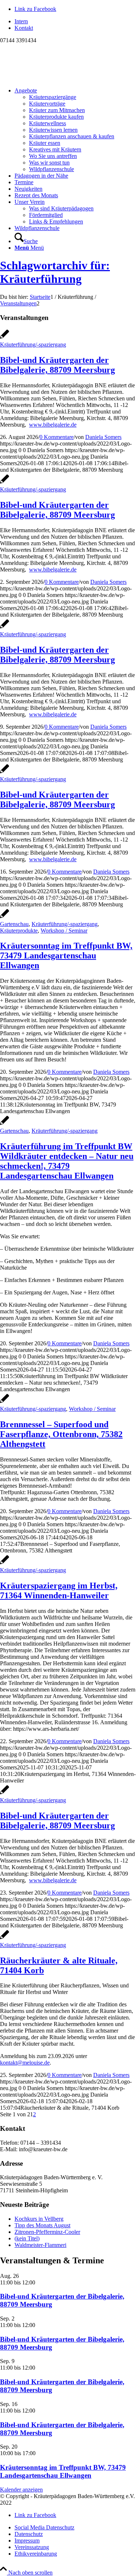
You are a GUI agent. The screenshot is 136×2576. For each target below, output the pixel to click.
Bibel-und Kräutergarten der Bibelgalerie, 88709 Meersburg (57, 365)
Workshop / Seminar (64, 931)
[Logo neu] (54, 78)
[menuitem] (75, 21)
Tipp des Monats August (42, 2225)
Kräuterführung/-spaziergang (33, 345)
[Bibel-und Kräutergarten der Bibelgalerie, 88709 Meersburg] (5, 338)
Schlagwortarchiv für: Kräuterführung (55, 272)
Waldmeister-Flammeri (40, 2245)
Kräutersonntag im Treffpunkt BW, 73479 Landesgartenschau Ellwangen (66, 955)
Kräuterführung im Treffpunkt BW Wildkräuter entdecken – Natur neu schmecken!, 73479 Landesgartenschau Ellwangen (67, 1161)
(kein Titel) (27, 2238)
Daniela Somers (103, 437)
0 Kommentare (57, 437)
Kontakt (24, 28)
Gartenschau (14, 924)
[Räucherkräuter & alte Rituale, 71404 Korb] (5, 1938)
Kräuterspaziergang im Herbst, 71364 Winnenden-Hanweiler (59, 1590)
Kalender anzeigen (21, 2490)
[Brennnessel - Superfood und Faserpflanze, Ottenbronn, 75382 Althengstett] (5, 1402)
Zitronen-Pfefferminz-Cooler (47, 2232)
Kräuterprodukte (19, 931)
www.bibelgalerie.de (53, 425)
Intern (21, 21)
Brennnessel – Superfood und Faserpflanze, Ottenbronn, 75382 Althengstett (61, 1434)
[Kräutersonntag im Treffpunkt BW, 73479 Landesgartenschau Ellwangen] (5, 917)
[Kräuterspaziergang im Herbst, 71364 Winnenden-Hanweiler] (5, 1564)
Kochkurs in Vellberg (39, 2219)
